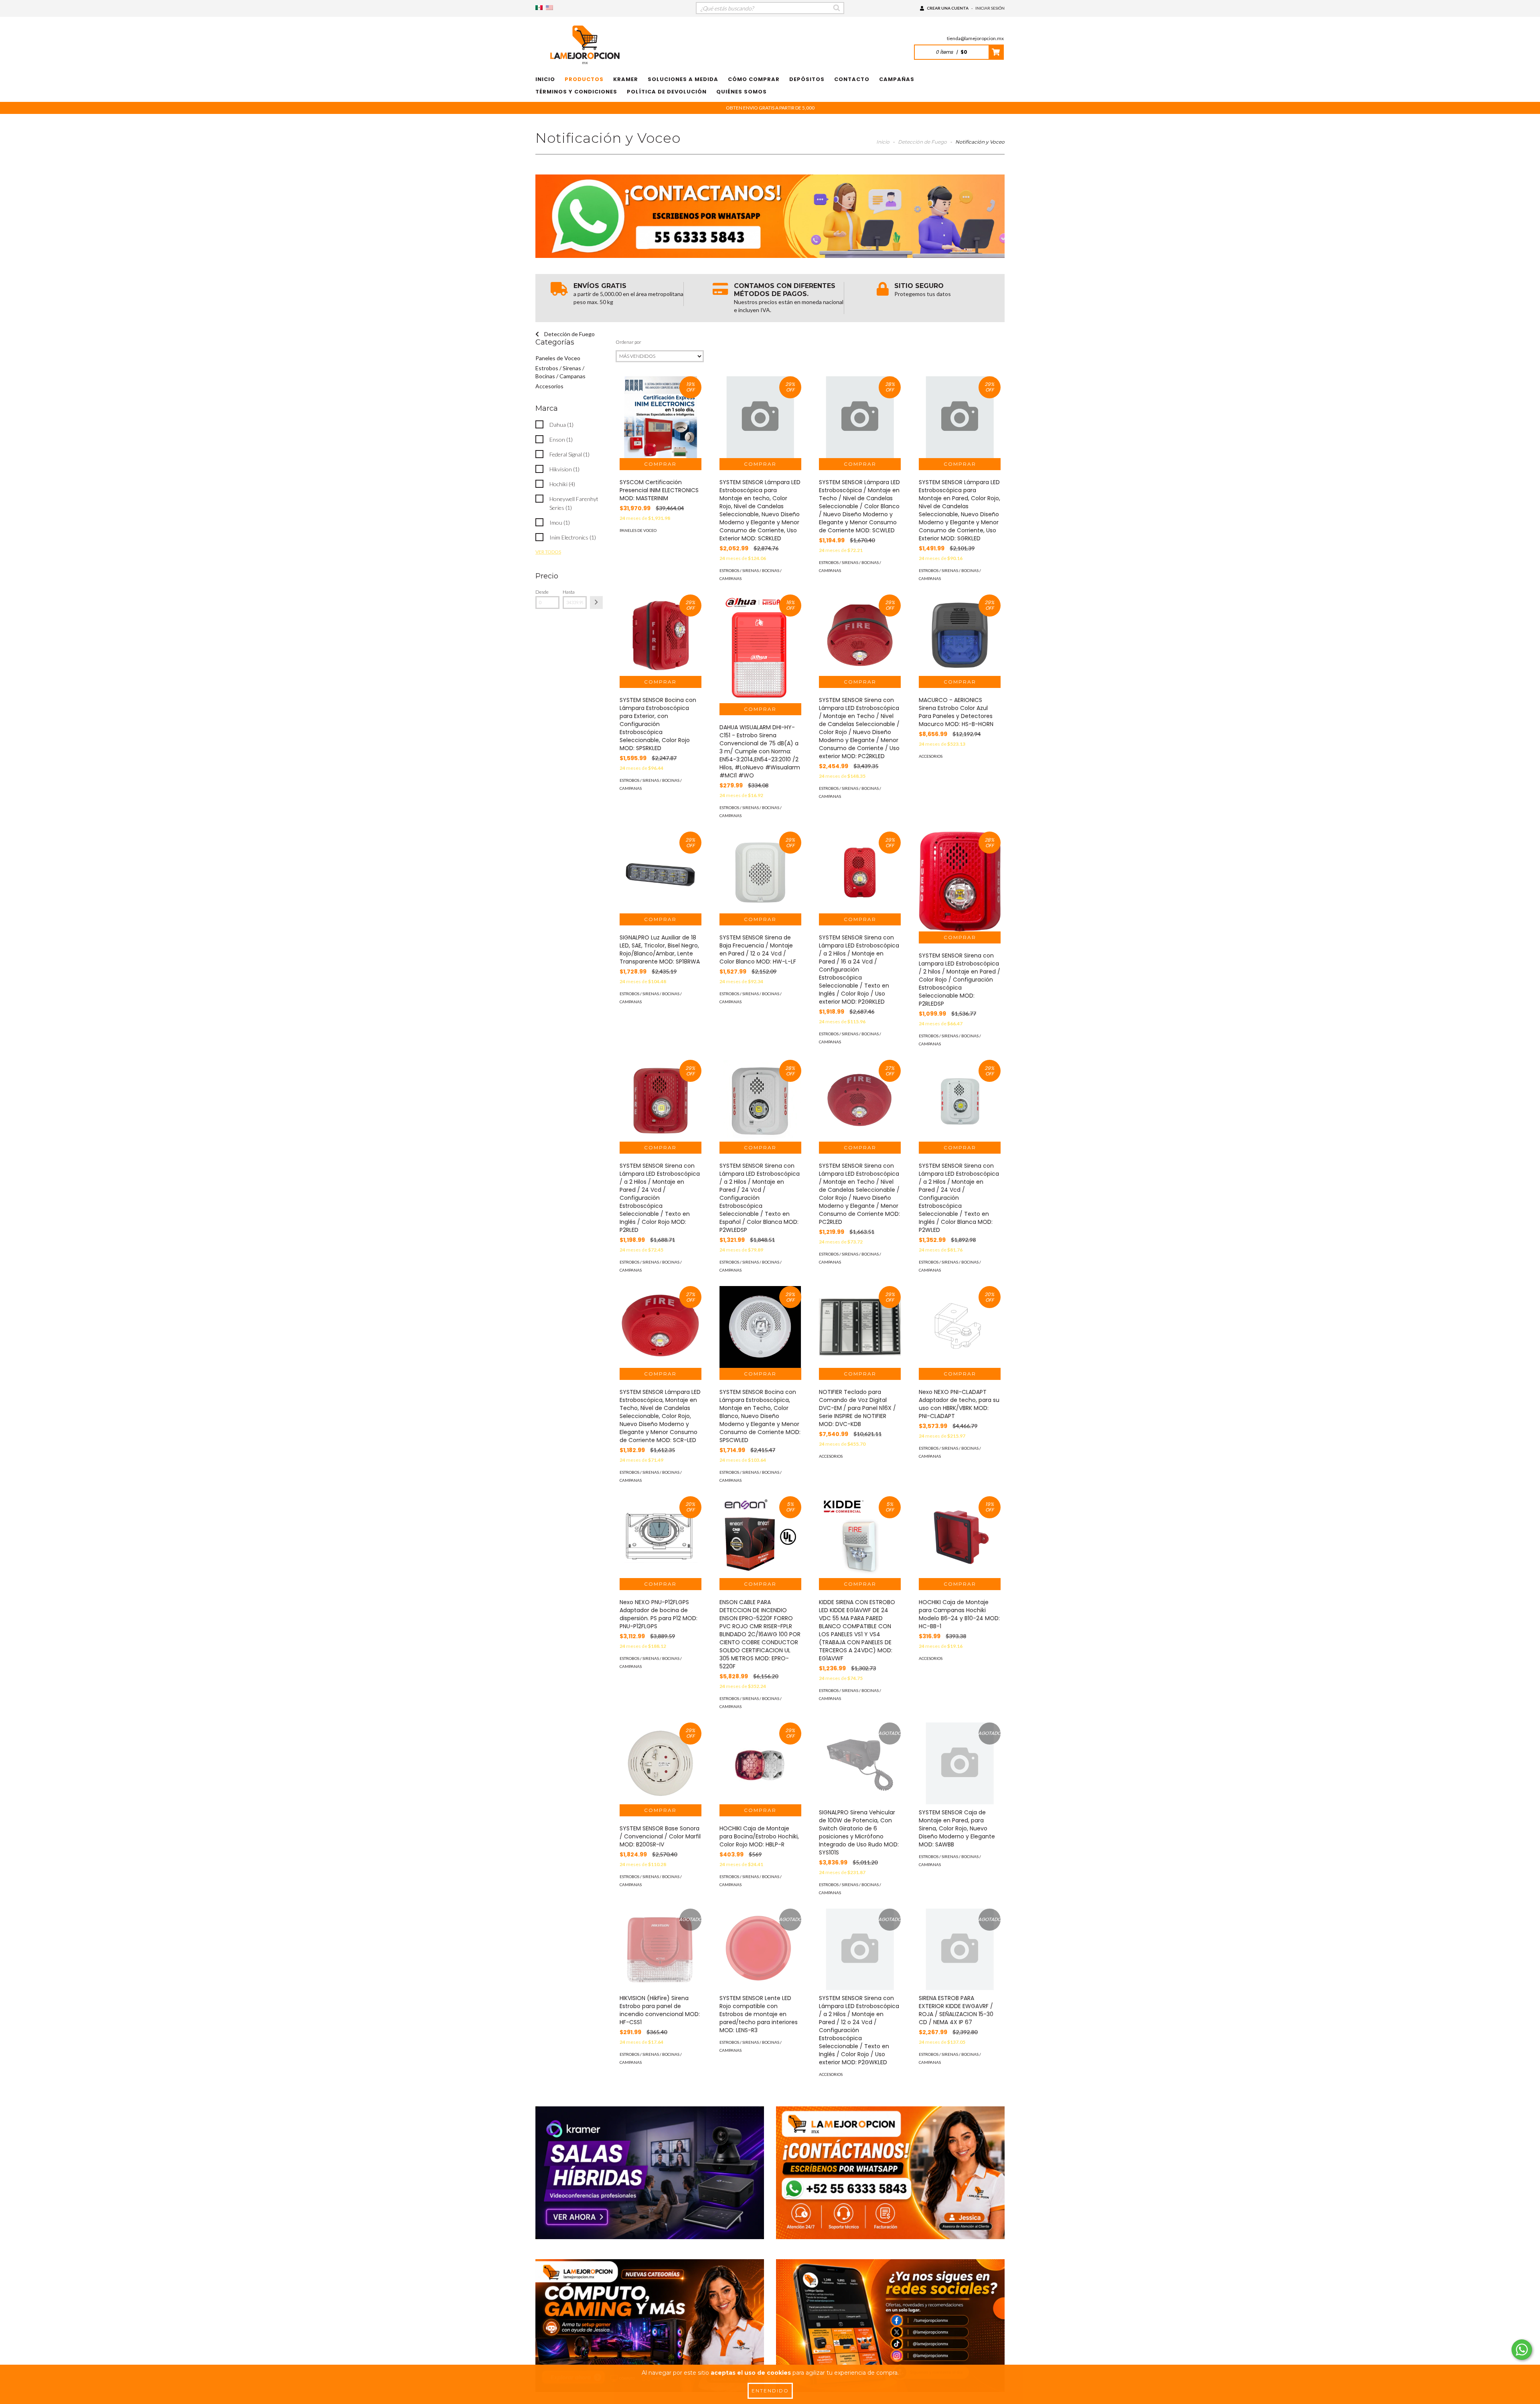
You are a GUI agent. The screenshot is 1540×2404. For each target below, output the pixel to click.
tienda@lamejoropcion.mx (975, 38)
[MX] (539, 8)
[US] (549, 8)
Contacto (852, 79)
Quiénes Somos (742, 92)
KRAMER (626, 79)
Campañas (897, 79)
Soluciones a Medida (683, 79)
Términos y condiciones (576, 92)
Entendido (770, 2391)
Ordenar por (628, 342)
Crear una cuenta (948, 8)
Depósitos (807, 79)
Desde (542, 592)
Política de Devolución (667, 92)
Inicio (545, 79)
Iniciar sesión (990, 8)
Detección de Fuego (922, 142)
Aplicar (596, 603)
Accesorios (549, 386)
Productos (584, 79)
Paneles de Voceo (558, 358)
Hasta (569, 592)
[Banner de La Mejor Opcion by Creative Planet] (650, 2173)
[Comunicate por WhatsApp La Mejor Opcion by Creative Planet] (1522, 2350)
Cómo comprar (754, 79)
